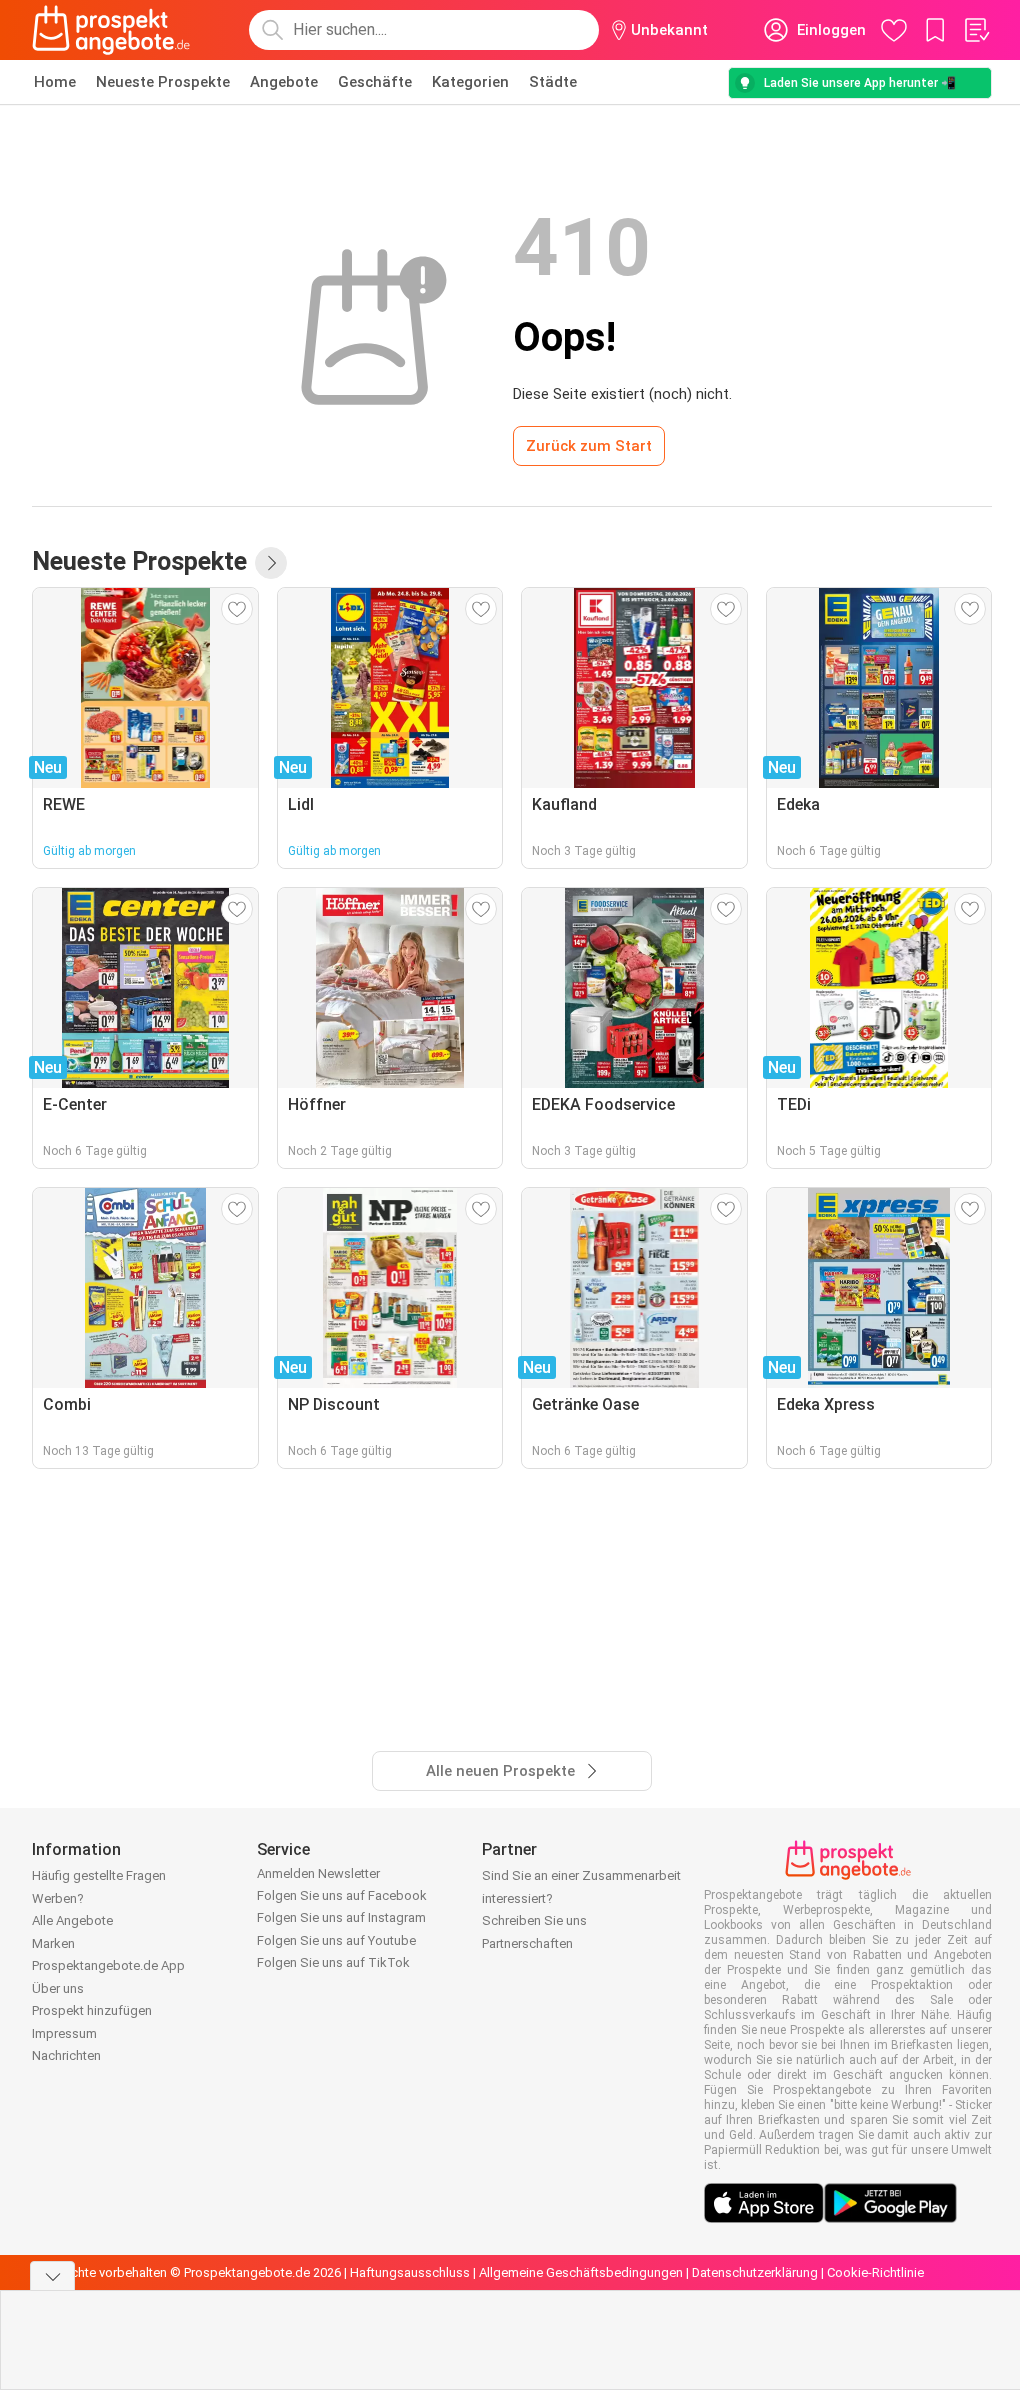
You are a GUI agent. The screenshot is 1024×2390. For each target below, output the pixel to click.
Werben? (58, 1898)
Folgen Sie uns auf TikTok (333, 1962)
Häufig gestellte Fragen (99, 1875)
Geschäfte (375, 82)
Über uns (58, 1988)
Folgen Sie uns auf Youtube (336, 1940)
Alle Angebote (72, 1920)
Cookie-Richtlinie (875, 2272)
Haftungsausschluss (410, 2272)
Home (55, 82)
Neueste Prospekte (163, 82)
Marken (53, 1943)
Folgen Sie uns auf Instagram (341, 1917)
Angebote (284, 82)
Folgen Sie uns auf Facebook (342, 1895)
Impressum (64, 2033)
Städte (553, 82)
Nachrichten (66, 2055)
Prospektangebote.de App (108, 1965)
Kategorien (470, 82)
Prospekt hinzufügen (92, 2010)
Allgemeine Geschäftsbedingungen (581, 2272)
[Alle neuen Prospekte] (271, 563)
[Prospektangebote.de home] (111, 30)
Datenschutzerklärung (755, 2272)
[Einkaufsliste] (976, 30)
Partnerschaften (527, 1943)
